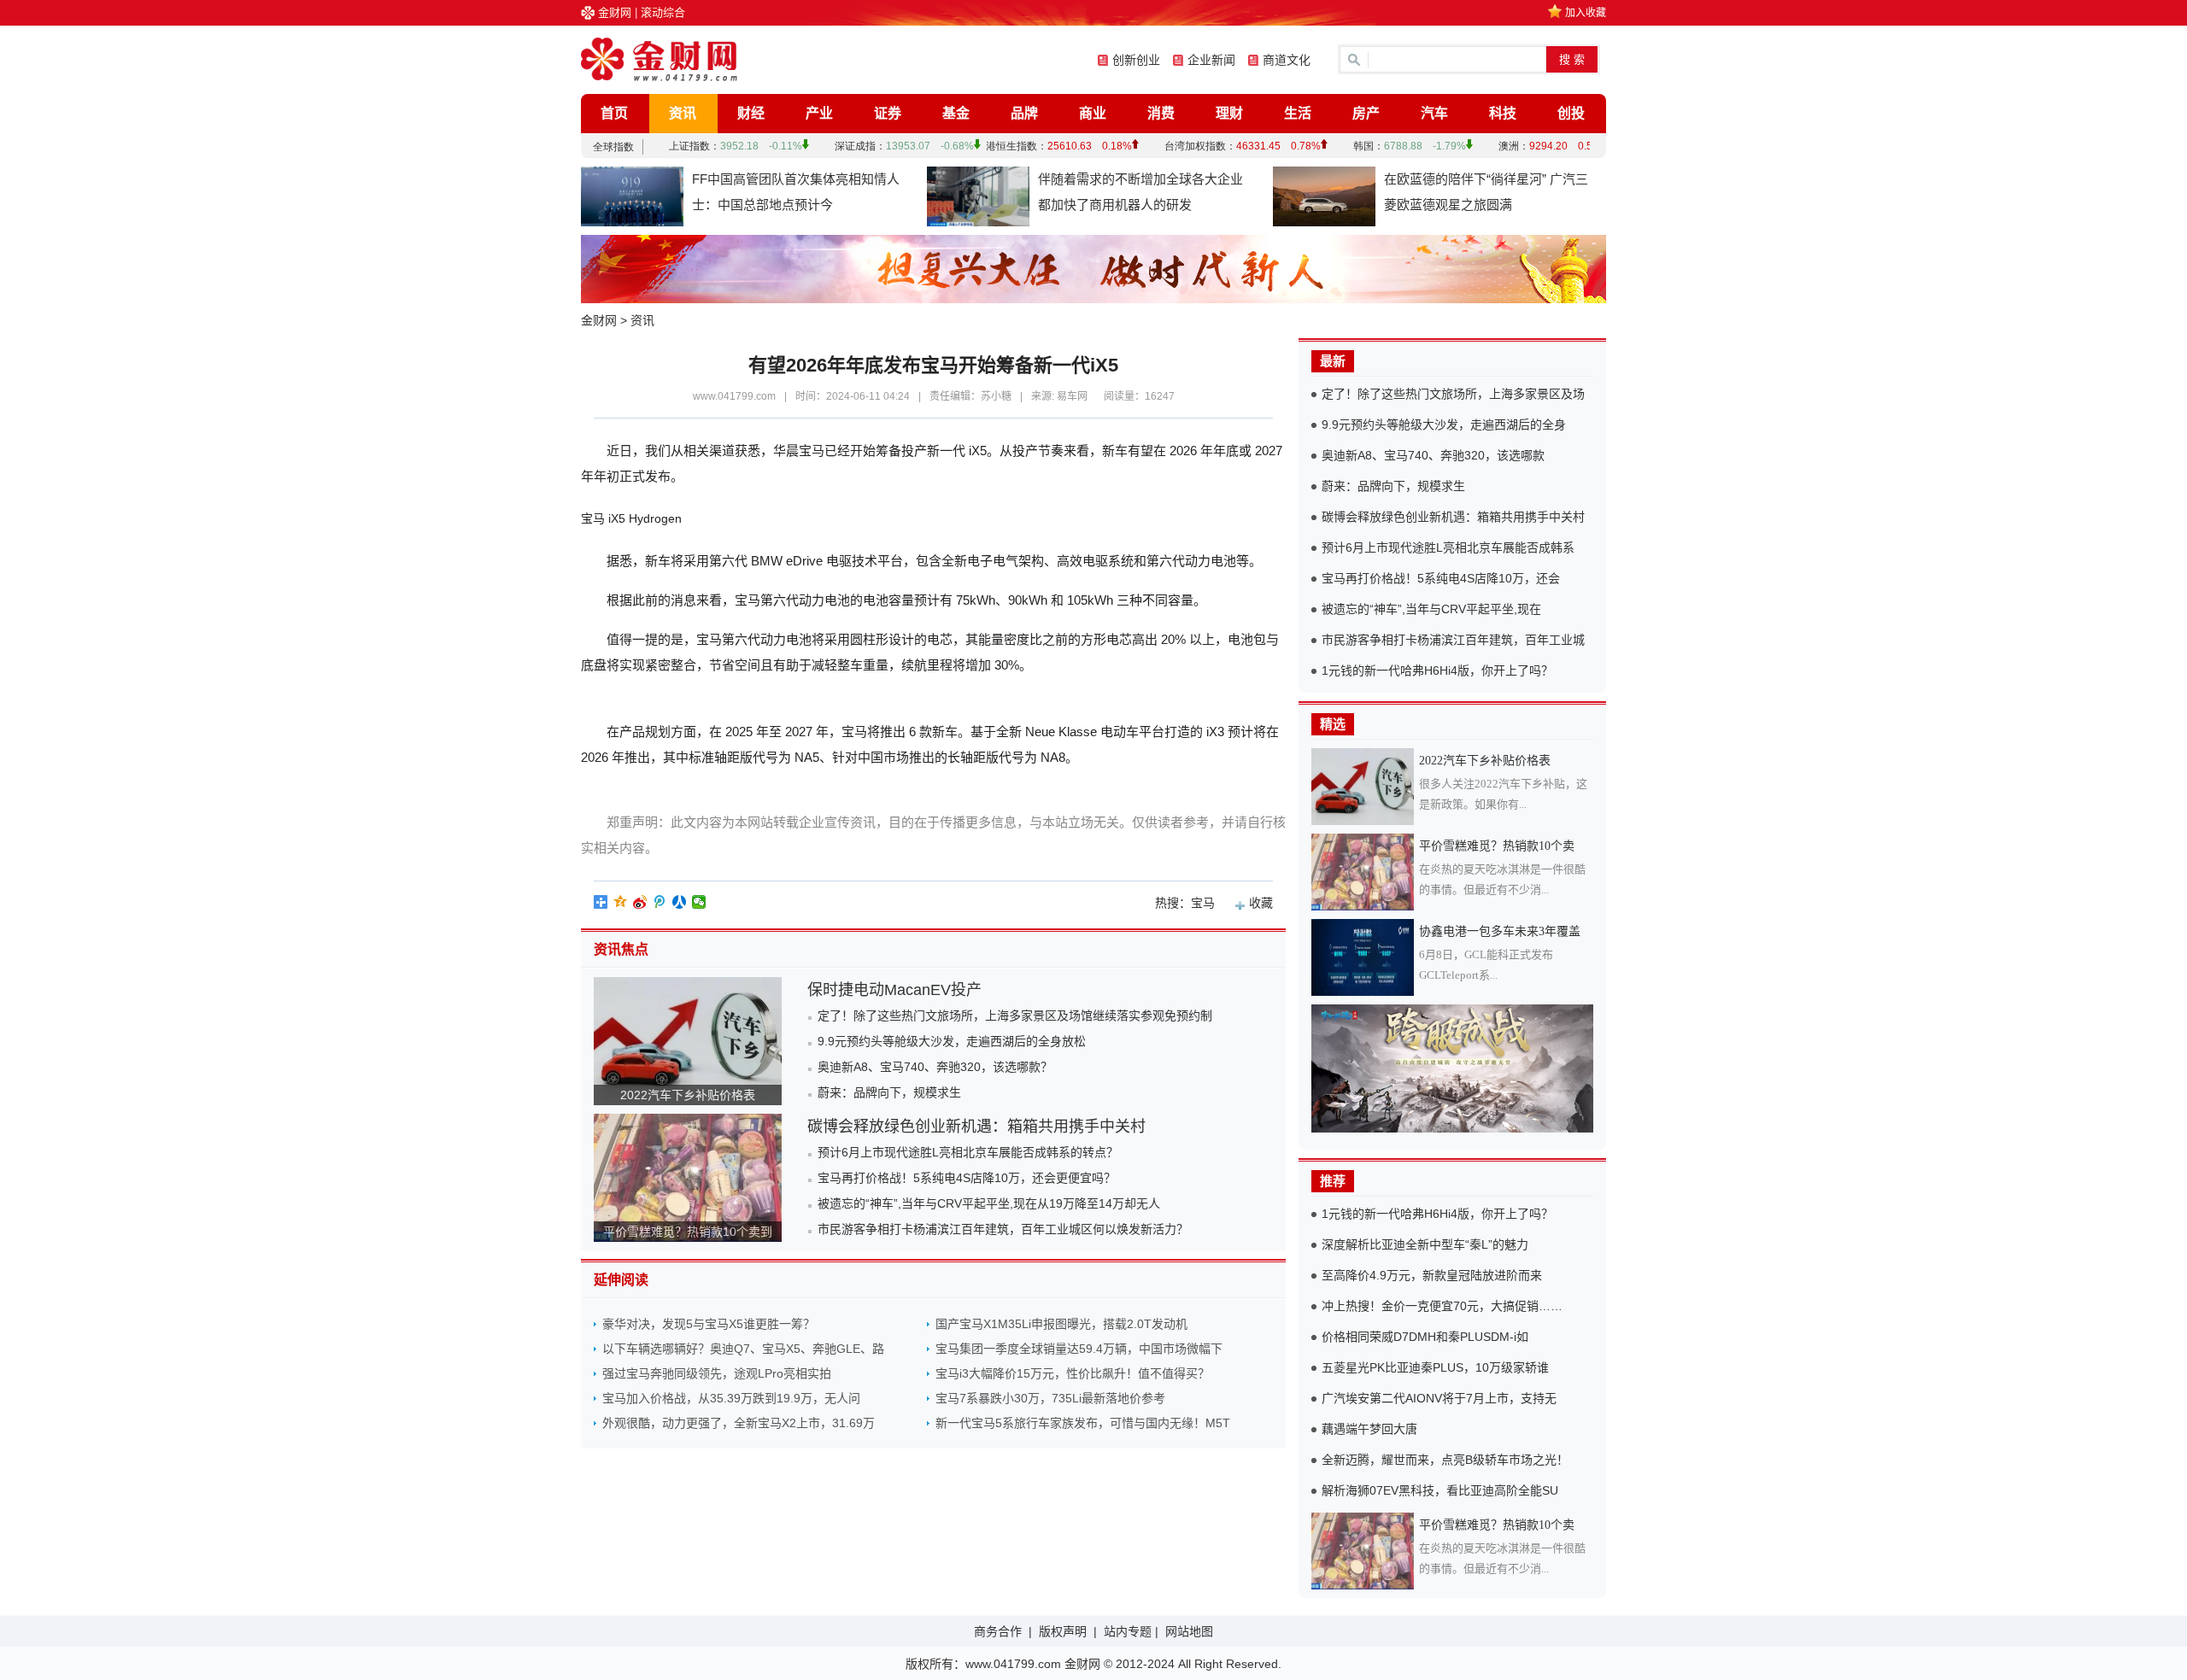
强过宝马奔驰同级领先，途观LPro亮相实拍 (717, 1373)
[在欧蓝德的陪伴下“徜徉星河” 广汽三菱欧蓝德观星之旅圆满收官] (1324, 196)
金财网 (615, 12)
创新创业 (1136, 60)
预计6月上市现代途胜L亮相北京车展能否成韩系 (1448, 547)
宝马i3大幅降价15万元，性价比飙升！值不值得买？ (1073, 1373)
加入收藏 (1586, 13)
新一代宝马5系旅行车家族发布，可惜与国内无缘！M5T (1083, 1423)
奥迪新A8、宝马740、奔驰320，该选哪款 (1433, 455)
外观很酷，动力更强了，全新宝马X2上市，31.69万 (739, 1423)
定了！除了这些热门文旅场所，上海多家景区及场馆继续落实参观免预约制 (1015, 1016)
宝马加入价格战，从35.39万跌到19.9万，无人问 (731, 1398)
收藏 (1261, 903)
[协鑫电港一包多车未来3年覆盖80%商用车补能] (1365, 957)
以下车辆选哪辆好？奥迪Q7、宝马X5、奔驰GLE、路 (743, 1349)
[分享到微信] (699, 902)
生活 (1298, 113)
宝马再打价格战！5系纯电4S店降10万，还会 (1441, 578)
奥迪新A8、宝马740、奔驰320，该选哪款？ (935, 1067)
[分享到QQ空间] (621, 902)
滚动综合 (663, 12)
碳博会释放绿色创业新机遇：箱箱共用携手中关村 (976, 1127)
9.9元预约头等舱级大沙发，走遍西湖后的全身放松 (952, 1041)
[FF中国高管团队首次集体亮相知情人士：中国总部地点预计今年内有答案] (632, 196)
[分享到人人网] (680, 902)
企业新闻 (1211, 60)
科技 (1503, 113)
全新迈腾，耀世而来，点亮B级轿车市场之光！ (1445, 1460)
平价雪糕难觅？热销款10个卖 (1497, 846)
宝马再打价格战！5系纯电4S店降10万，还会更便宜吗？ (967, 1178)
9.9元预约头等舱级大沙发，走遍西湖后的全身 (1444, 424)
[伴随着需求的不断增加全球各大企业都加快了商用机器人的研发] (978, 196)
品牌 (1024, 113)
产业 (819, 113)
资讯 (683, 113)
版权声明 (1063, 1631)
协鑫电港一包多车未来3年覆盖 (1500, 931)
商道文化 (1287, 60)
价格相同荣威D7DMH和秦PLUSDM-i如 (1425, 1337)
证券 (888, 113)
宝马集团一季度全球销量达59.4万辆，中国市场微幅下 (1079, 1349)
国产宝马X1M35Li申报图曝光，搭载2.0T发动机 (1061, 1324)
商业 (1093, 113)
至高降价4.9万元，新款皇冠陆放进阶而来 (1432, 1275)
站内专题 (1128, 1631)
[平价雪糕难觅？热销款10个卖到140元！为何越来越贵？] (1365, 872)
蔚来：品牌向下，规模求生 (889, 1092)
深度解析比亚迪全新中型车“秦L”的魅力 (1425, 1244)
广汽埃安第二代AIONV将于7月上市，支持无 (1439, 1398)
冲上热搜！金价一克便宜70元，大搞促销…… (1442, 1306)
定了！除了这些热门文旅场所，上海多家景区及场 (1453, 394)
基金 (956, 113)
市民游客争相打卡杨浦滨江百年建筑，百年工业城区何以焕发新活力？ (1003, 1229)
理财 (1229, 113)
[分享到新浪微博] (640, 902)
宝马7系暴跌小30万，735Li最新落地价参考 (1050, 1398)
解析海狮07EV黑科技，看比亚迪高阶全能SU (1440, 1490)
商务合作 (998, 1631)
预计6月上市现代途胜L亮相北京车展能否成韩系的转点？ (968, 1152)
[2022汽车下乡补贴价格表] (1365, 787)
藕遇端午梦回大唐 (1369, 1429)
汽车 (1434, 113)
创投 (1571, 113)
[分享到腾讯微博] (660, 902)
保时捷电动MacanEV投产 (894, 990)
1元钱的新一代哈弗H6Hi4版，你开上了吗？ (1437, 670)
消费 (1161, 113)
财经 (751, 113)
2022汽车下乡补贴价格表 (688, 1095)
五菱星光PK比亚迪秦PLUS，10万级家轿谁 (1435, 1367)
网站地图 (1189, 1631)
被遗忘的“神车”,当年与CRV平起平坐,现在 (1431, 609)
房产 (1366, 113)
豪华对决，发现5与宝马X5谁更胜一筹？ (709, 1324)
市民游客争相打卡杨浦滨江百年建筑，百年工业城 (1453, 640)
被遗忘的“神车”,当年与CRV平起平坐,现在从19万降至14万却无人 (989, 1203)
